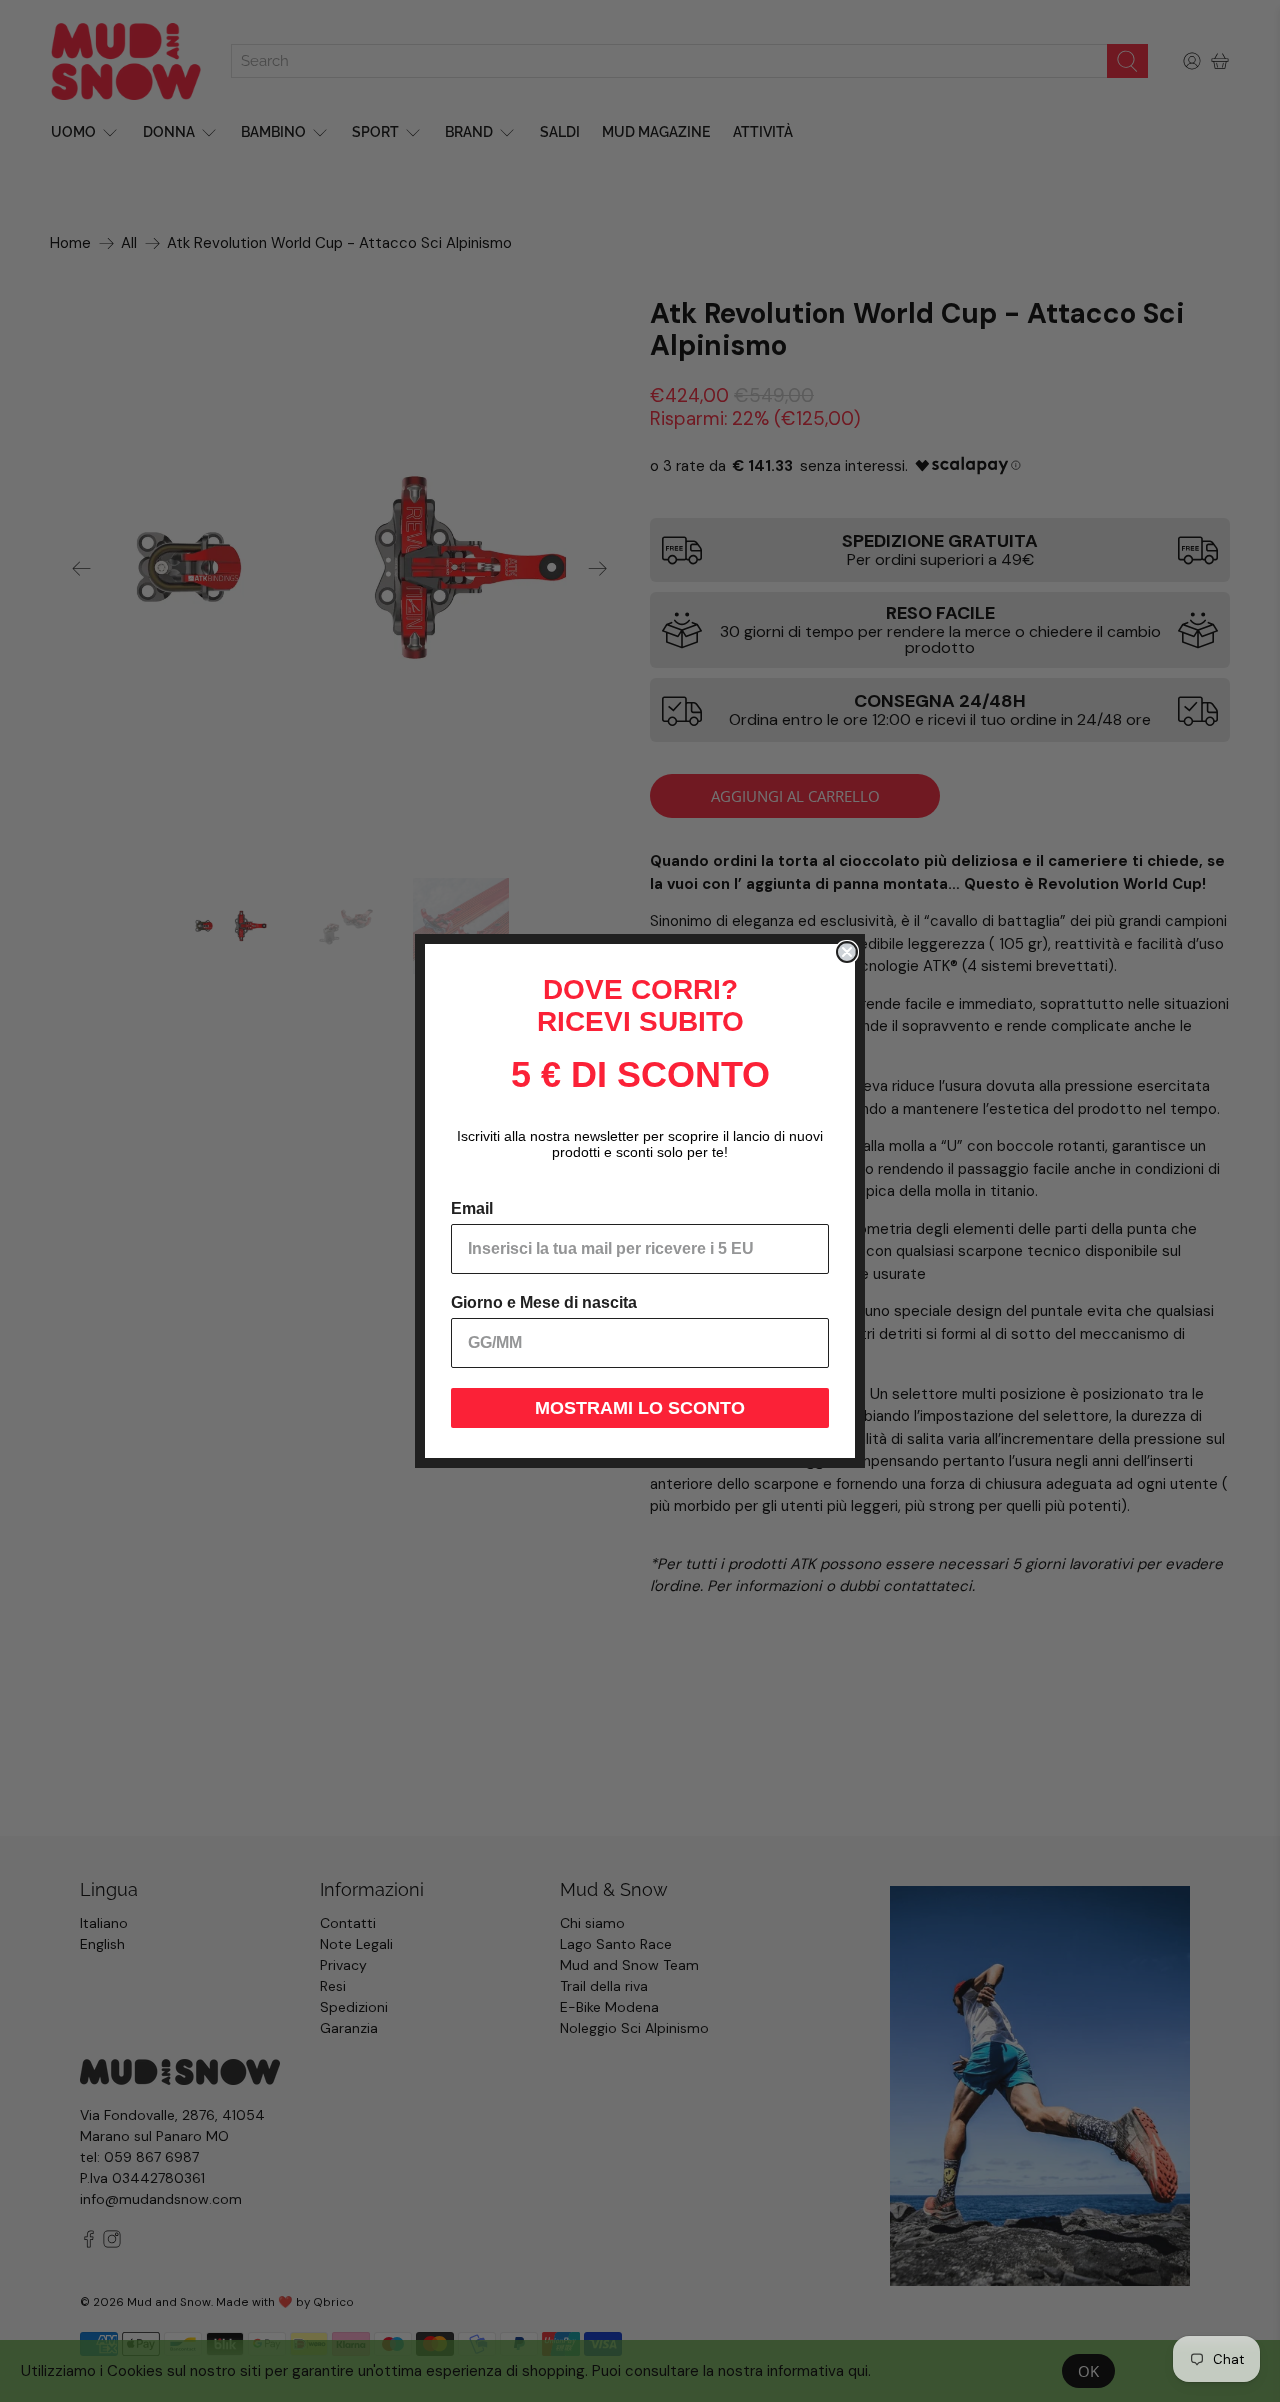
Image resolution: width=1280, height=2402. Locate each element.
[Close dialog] (847, 952)
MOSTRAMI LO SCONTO (640, 1408)
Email (472, 1208)
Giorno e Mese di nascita (544, 1302)
